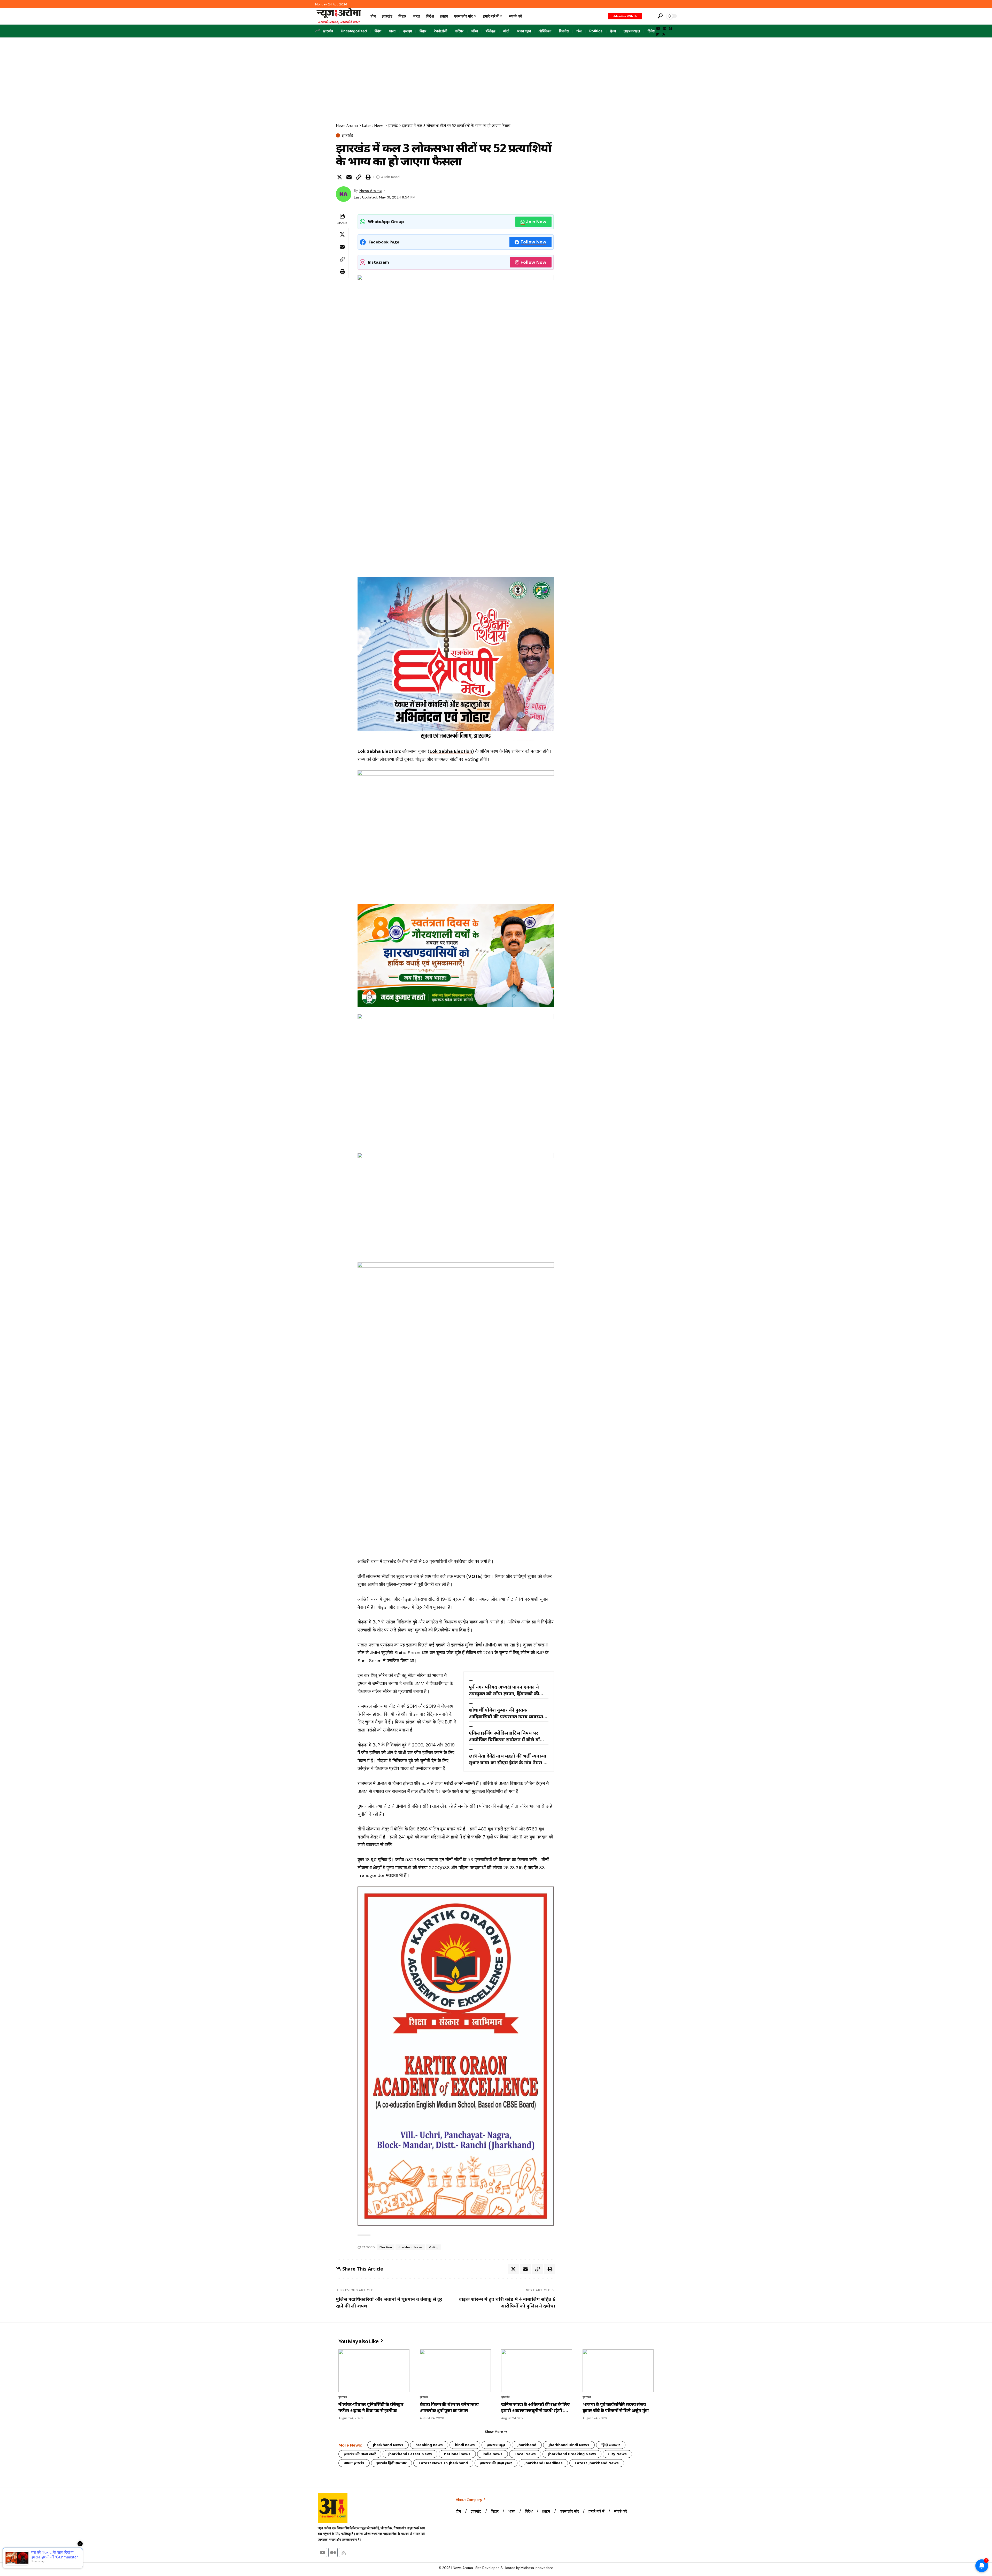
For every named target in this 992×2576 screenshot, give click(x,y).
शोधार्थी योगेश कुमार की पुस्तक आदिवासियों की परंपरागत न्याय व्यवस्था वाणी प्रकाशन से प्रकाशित (506, 1713)
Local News (525, 2454)
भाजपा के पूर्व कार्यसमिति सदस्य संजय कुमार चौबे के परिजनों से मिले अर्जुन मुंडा (615, 2407)
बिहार (423, 31)
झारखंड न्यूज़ (496, 2445)
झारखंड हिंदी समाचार (392, 2463)
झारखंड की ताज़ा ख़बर (496, 2463)
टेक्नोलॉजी (441, 31)
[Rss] (664, 34)
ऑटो (506, 31)
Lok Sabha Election (451, 751)
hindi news (465, 2445)
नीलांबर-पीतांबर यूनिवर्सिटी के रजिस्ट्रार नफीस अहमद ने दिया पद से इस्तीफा (371, 2407)
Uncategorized (354, 31)
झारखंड (328, 31)
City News (617, 2454)
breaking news (429, 2445)
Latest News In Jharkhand (443, 2463)
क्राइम (408, 31)
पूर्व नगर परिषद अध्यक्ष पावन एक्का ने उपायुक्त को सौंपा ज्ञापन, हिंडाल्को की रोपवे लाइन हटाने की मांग (504, 1690)
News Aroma (370, 190)
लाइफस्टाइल (632, 31)
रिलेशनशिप (655, 31)
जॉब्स (475, 31)
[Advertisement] (496, 76)
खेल (579, 31)
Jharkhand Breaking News (572, 2454)
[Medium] (671, 29)
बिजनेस (564, 31)
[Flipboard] (658, 34)
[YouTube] (658, 29)
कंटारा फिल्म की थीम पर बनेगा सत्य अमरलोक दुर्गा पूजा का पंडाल (449, 2407)
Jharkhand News (410, 2247)
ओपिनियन (545, 31)
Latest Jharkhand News (597, 2463)
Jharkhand (527, 2445)
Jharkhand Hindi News (569, 2445)
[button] (649, 16)
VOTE (474, 1576)
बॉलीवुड (491, 31)
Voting (434, 2247)
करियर (459, 31)
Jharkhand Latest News (410, 2454)
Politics (596, 31)
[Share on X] (339, 177)
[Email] (349, 177)
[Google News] (664, 29)
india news (493, 2454)
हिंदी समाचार (611, 2445)
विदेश (378, 31)
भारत (392, 31)
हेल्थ (613, 31)
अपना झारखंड (354, 2463)
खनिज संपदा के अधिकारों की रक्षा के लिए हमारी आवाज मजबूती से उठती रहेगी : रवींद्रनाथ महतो (535, 2408)
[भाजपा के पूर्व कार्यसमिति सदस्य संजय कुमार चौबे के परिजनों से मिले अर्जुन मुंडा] (618, 2371)
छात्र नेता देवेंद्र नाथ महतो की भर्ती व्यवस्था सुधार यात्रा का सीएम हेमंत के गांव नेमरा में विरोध (508, 1759)
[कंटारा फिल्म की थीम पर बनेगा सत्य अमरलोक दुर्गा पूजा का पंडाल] (455, 2371)
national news (457, 2454)
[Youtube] (322, 2552)
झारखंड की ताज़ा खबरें (360, 2454)
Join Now (536, 222)
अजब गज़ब (524, 31)
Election (386, 2247)
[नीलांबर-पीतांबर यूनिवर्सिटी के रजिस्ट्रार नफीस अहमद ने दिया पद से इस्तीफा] (374, 2371)
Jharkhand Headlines (543, 2463)
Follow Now (533, 242)
